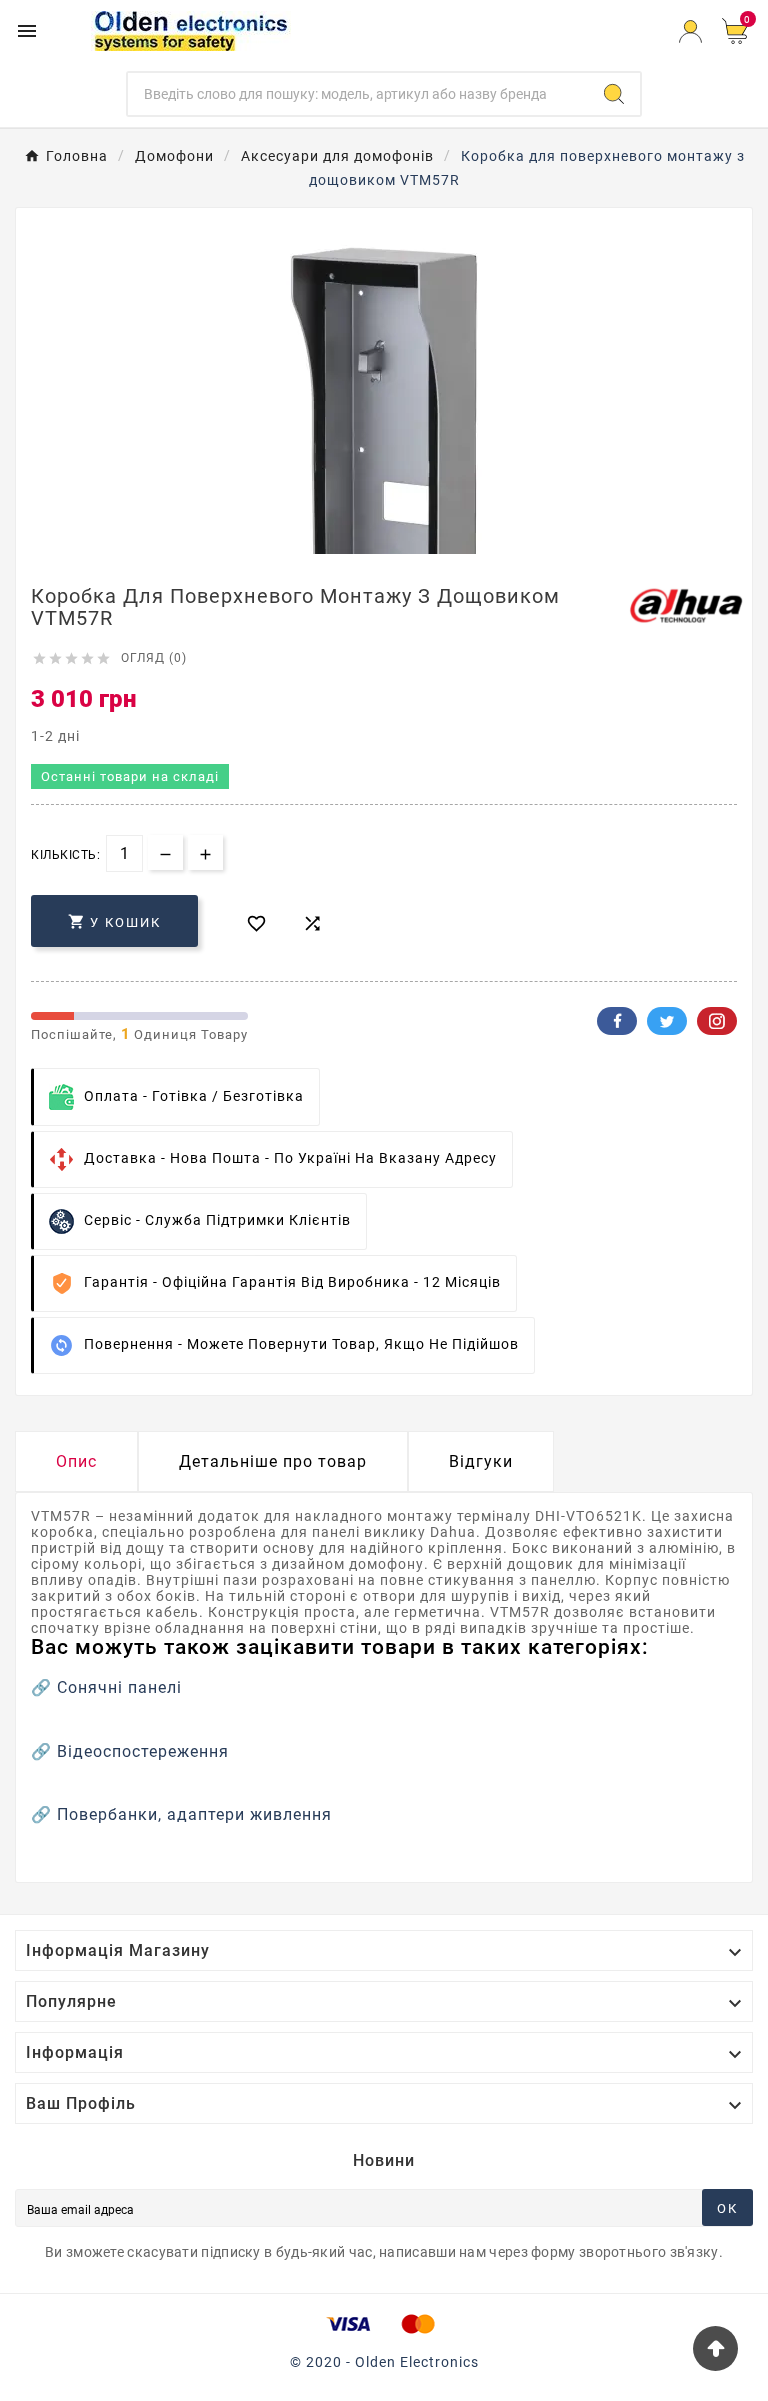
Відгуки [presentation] (481, 1461)
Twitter (667, 1021)
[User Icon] (690, 31)
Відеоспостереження (143, 1751)
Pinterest (717, 1021)
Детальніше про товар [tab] (273, 1461)
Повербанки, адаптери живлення (194, 1814)
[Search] (614, 94)
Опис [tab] (76, 1461)
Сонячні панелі (119, 1687)
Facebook (617, 1021)
